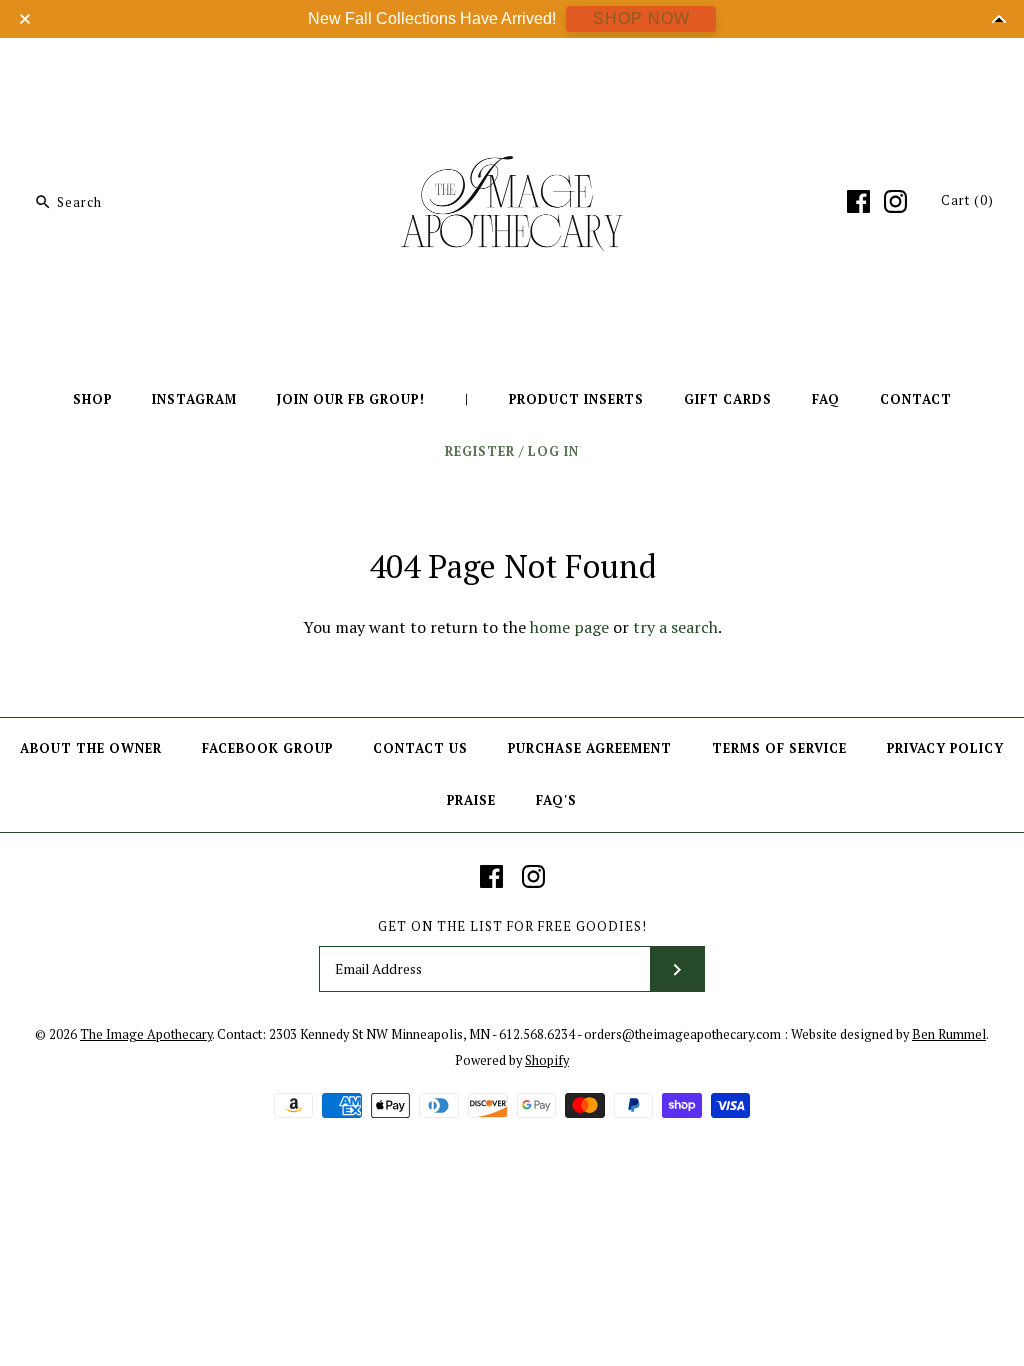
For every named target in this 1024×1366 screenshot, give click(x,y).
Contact (916, 399)
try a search (675, 627)
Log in (553, 451)
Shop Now (641, 18)
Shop (92, 399)
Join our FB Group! (351, 399)
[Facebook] (858, 201)
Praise (471, 800)
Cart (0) (967, 200)
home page (569, 627)
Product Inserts (576, 399)
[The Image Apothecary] (512, 68)
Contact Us (420, 748)
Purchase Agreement (590, 748)
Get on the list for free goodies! (512, 926)
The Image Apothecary (146, 1034)
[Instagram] (895, 201)
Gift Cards (728, 399)
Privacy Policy (945, 748)
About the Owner (91, 748)
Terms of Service (779, 748)
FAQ (826, 399)
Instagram (194, 399)
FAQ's (556, 800)
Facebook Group (267, 748)
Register (480, 451)
